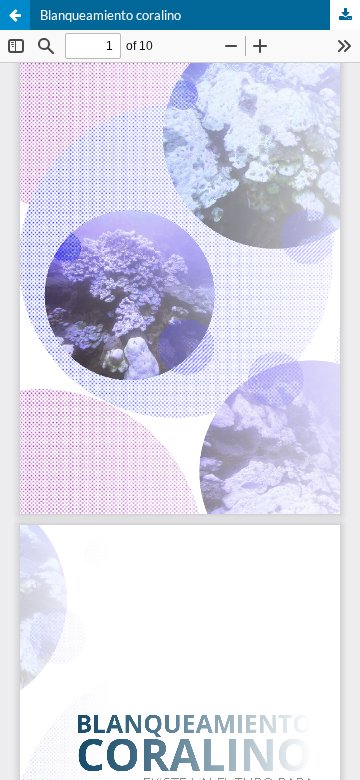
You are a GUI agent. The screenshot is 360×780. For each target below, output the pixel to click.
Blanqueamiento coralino (110, 15)
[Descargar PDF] (345, 15)
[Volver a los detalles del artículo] (15, 15)
